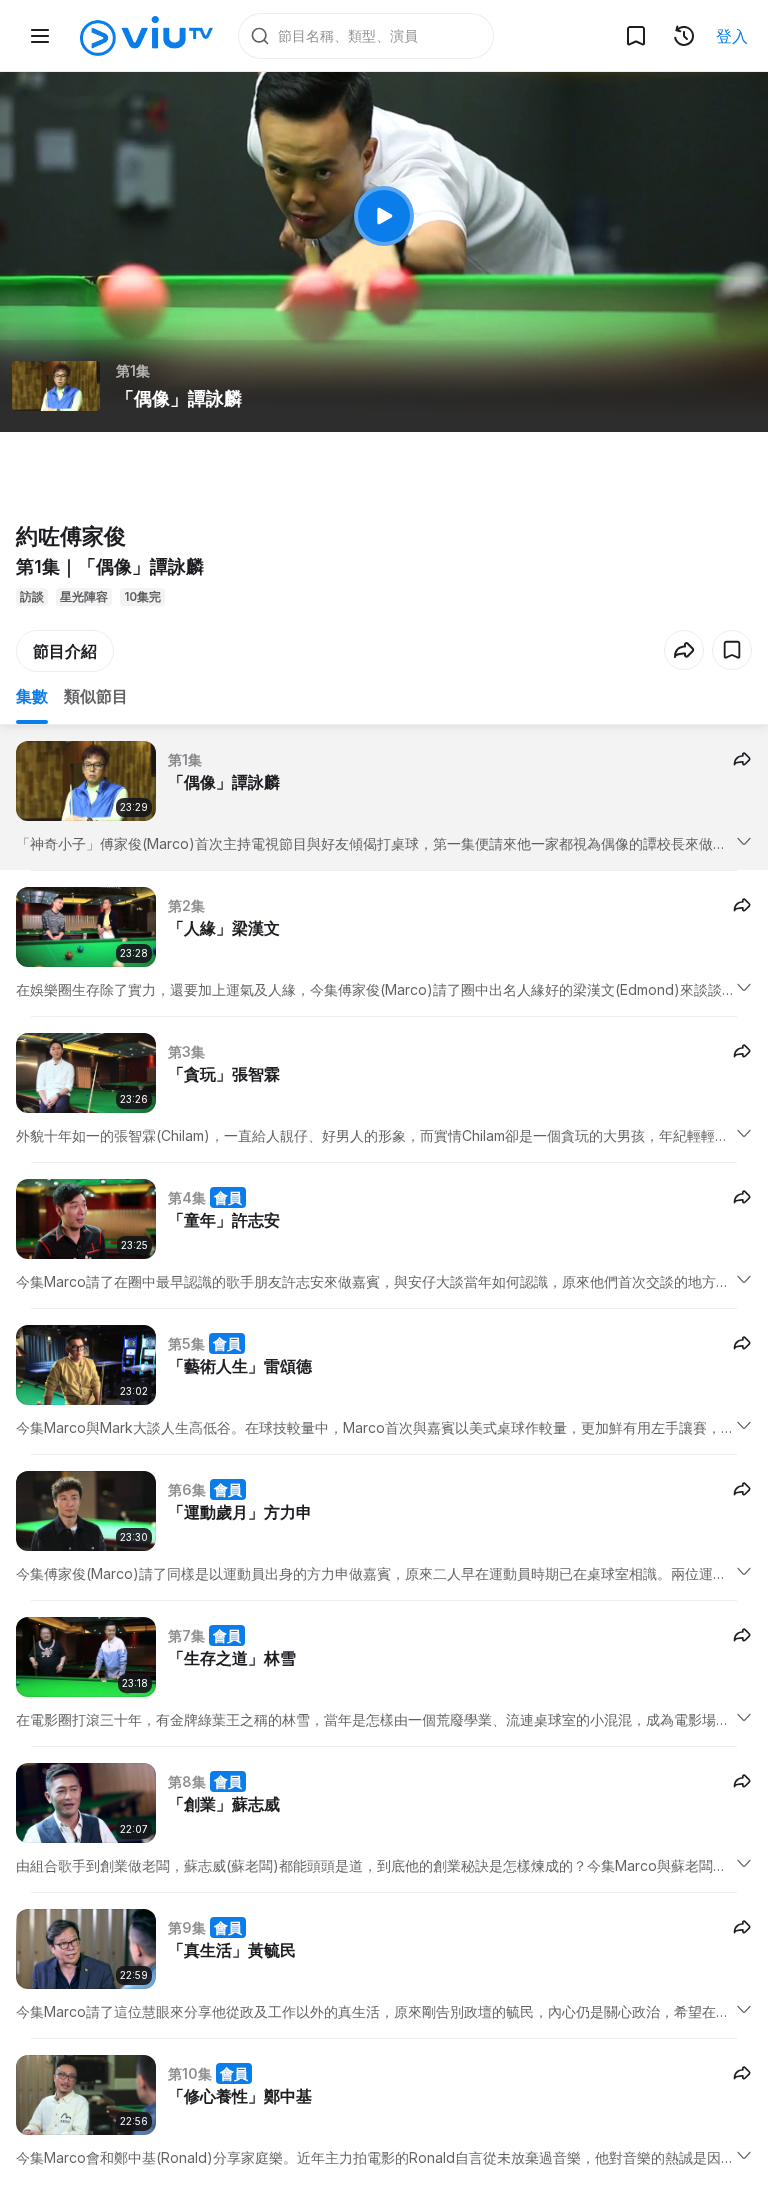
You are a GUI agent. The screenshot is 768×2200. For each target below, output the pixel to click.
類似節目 (96, 696)
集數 (32, 696)
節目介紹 (65, 651)
